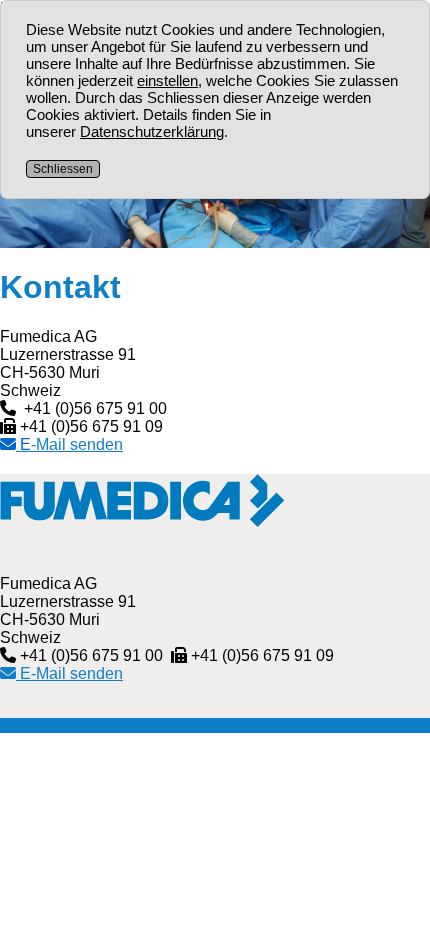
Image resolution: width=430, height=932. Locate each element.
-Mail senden (69, 444)
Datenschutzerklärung (152, 131)
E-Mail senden (69, 673)
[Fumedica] (142, 518)
